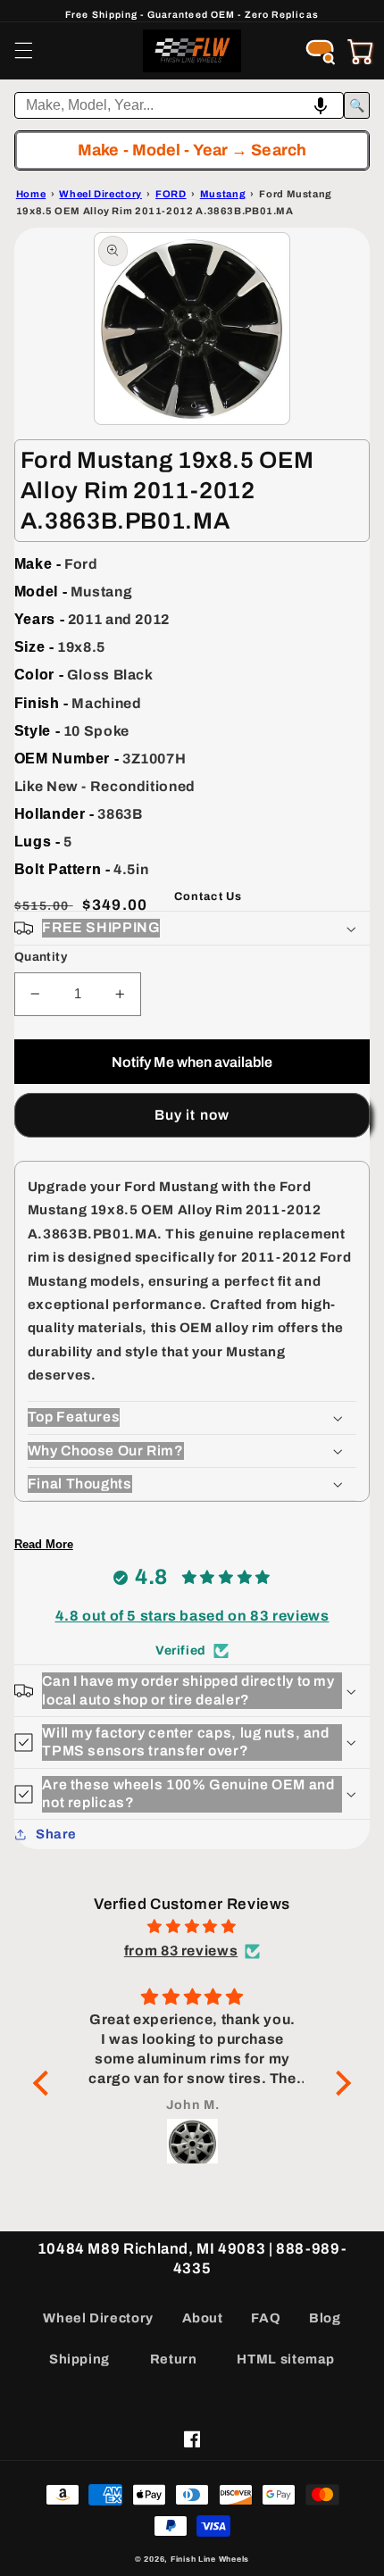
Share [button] (56, 1834)
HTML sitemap (286, 2359)
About (203, 2318)
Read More (44, 1544)
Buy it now (192, 1115)
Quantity (41, 957)
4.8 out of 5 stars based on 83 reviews (192, 1616)
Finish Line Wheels (210, 2559)
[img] (192, 1927)
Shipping (79, 2359)
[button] (23, 51)
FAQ (266, 2318)
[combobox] (179, 105)
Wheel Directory (98, 2318)
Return (174, 2359)
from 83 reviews (181, 1951)
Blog (325, 2318)
